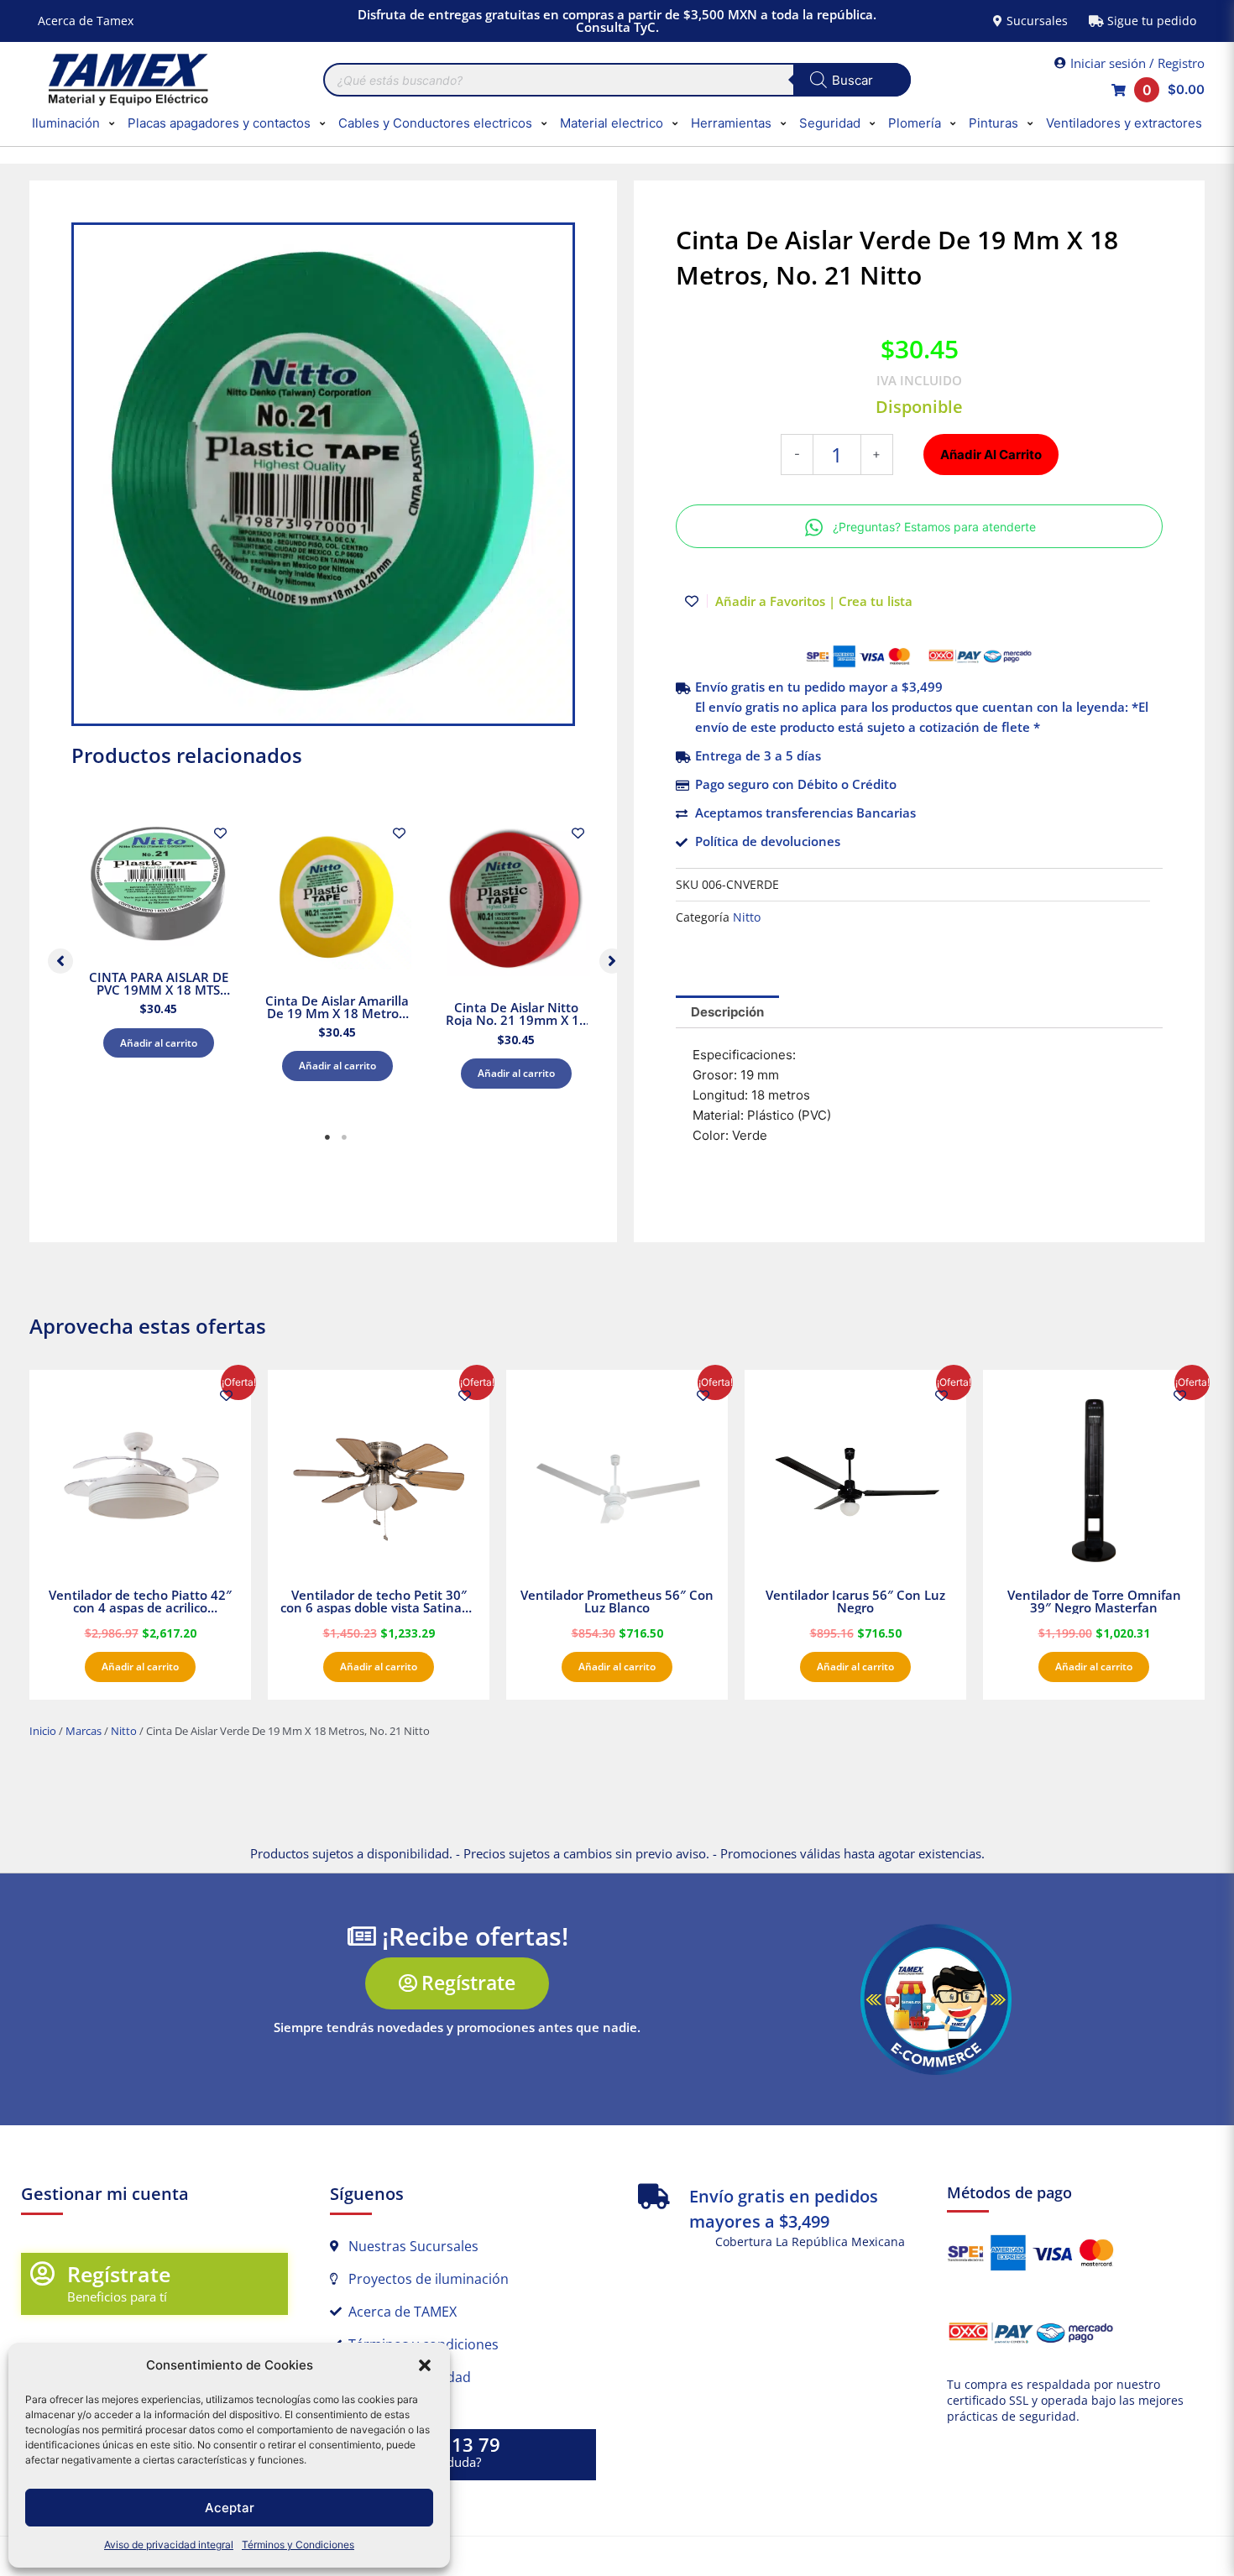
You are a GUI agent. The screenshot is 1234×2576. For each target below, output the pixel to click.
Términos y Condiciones (298, 2545)
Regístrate (119, 2274)
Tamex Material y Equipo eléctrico (126, 80)
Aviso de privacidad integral (169, 2545)
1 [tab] (327, 1137)
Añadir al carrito (159, 1043)
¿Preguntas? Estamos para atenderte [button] (934, 527)
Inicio (43, 1731)
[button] (425, 2365)
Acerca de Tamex (86, 21)
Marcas (84, 1731)
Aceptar (230, 2508)
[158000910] (323, 474)
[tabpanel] (158, 957)
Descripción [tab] (727, 1012)
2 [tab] (344, 1137)
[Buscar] (852, 80)
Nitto (747, 917)
